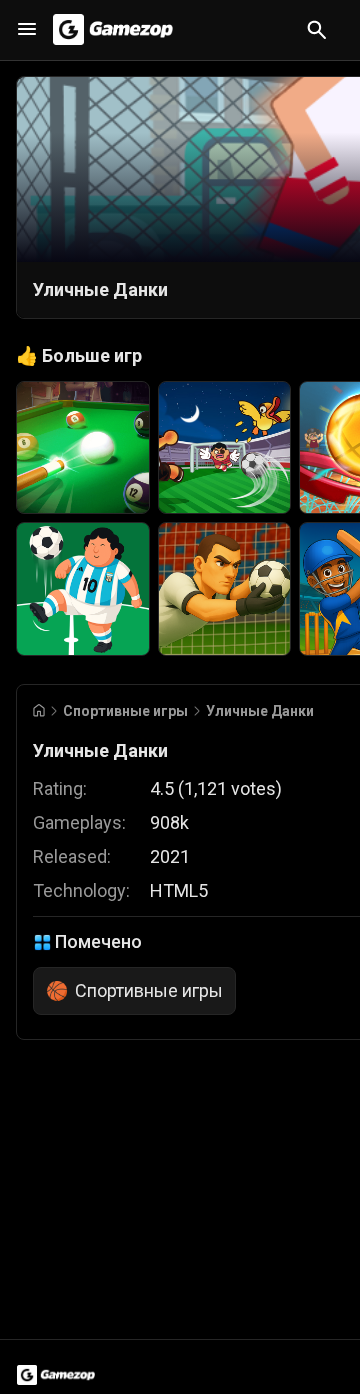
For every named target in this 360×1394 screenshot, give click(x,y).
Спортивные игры (125, 711)
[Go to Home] (39, 710)
